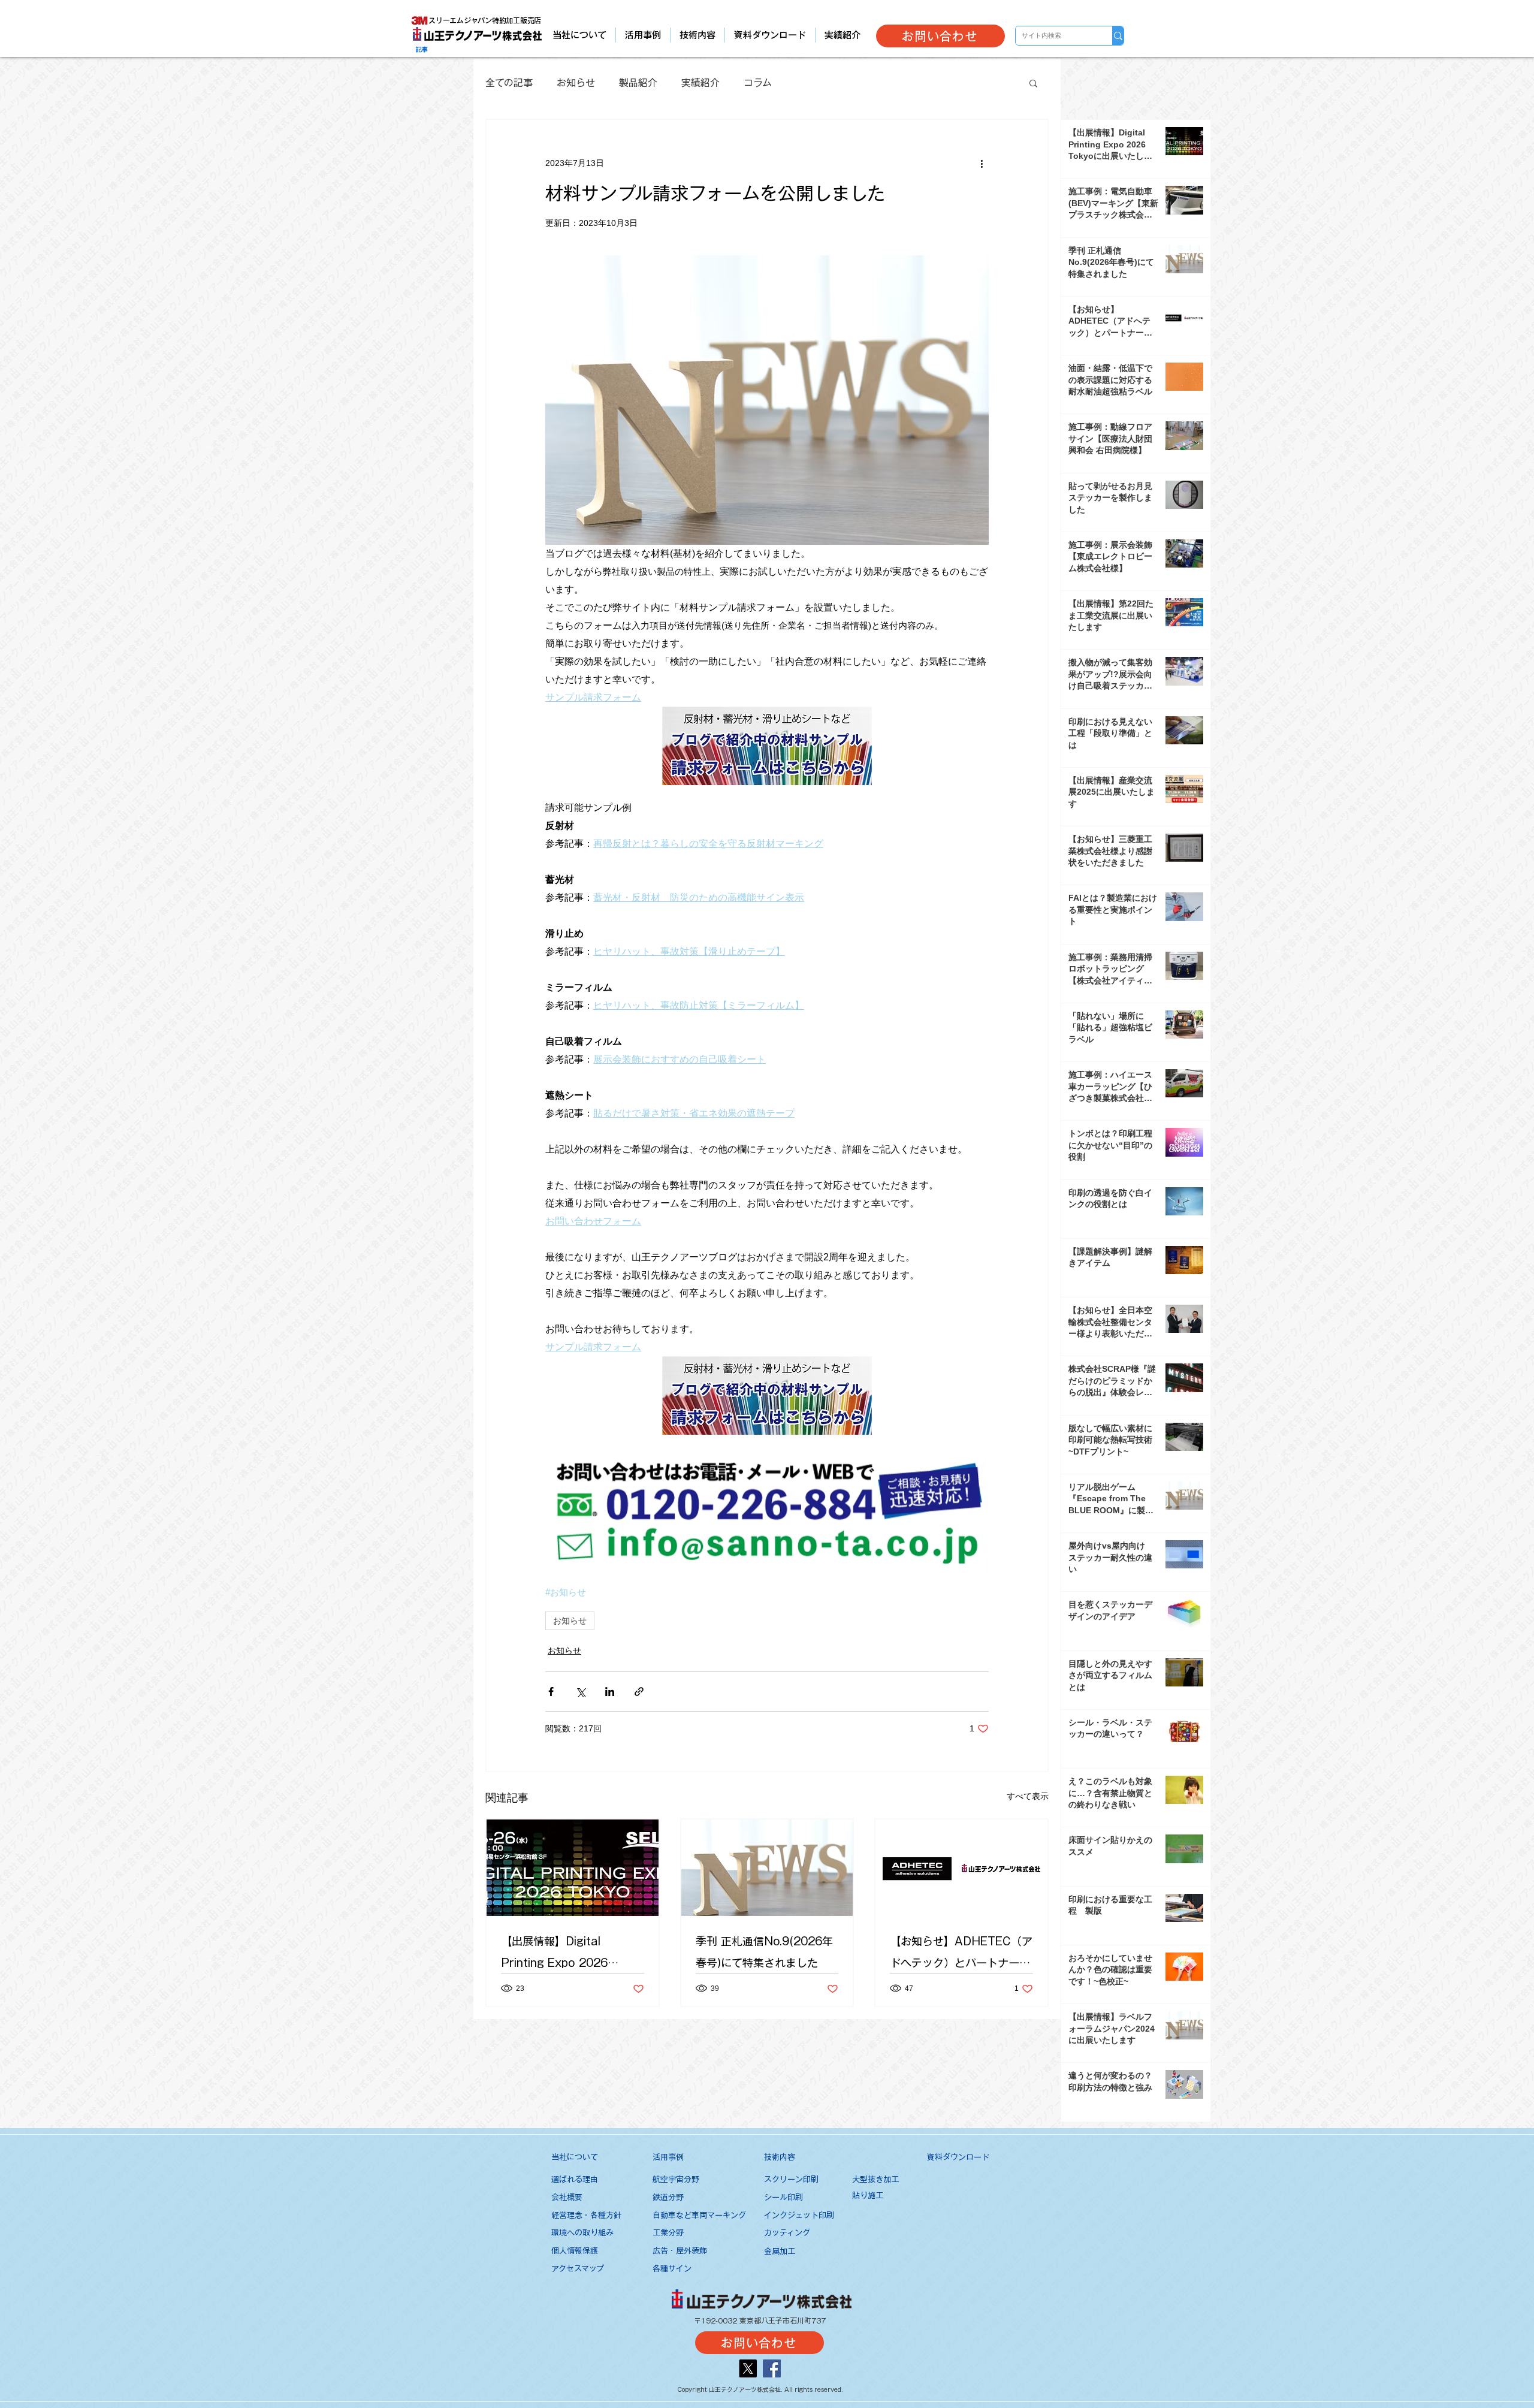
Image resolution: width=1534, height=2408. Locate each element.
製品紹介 (638, 83)
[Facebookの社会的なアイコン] (772, 2368)
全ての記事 (509, 83)
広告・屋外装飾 (680, 2251)
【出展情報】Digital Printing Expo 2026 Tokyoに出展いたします (561, 1955)
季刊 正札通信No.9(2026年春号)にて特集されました (764, 1952)
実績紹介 (700, 83)
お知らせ (576, 83)
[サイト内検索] (1118, 36)
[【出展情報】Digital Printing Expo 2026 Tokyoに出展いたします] (573, 1868)
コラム (758, 83)
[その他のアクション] (982, 163)
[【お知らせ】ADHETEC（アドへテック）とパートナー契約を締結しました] (961, 1868)
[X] (748, 2368)
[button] (1033, 83)
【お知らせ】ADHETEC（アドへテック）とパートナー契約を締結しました (961, 1955)
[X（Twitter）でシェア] (580, 1692)
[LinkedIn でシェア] (610, 1692)
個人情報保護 (575, 2251)
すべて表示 (1028, 1796)
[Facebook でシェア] (551, 1692)
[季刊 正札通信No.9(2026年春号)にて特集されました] (767, 1868)
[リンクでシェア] (639, 1692)
